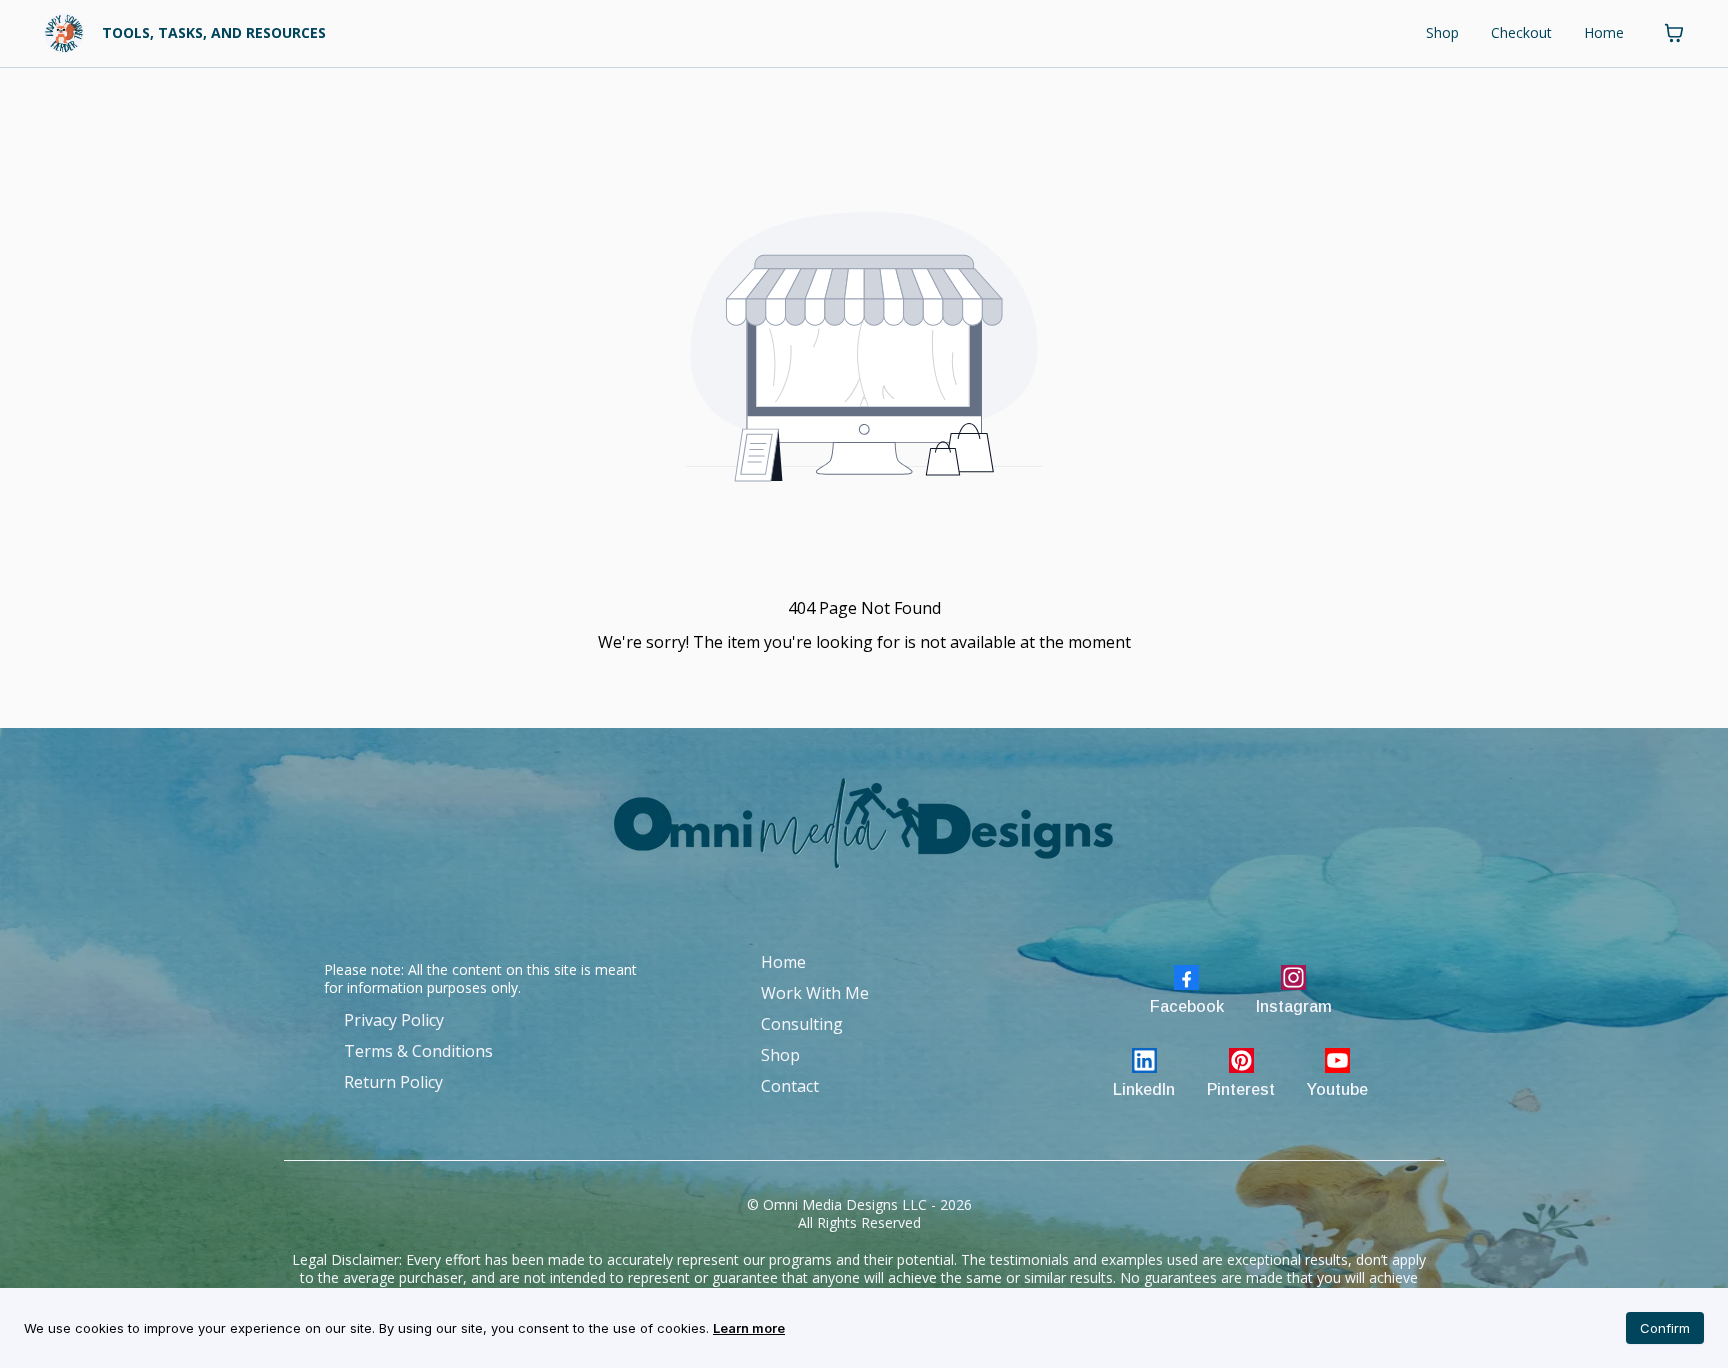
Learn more (749, 1328)
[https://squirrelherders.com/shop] (64, 33)
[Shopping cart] (1674, 33)
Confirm (1665, 1328)
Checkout (1521, 32)
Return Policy (393, 1082)
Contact (790, 1086)
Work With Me (815, 993)
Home (1604, 32)
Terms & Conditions (418, 1051)
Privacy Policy (394, 1020)
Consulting (802, 1024)
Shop (1442, 32)
